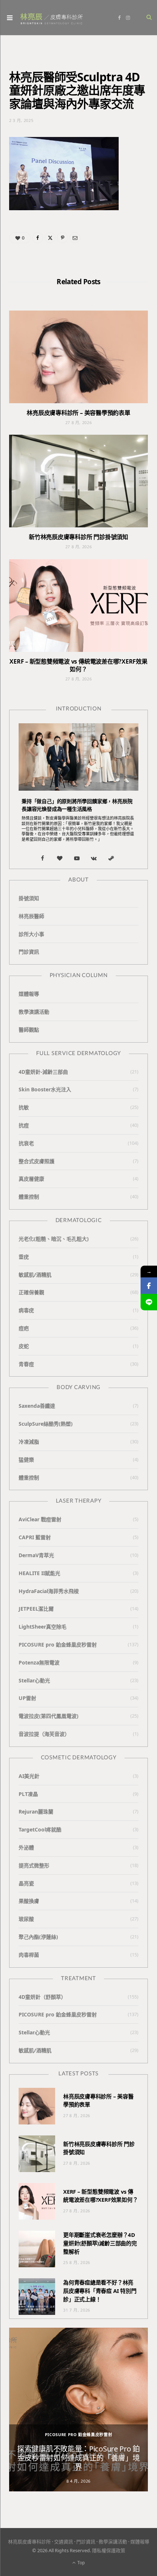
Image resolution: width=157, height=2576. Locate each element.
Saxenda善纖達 (37, 1406)
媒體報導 (29, 994)
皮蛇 (24, 1346)
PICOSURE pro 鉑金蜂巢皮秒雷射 (58, 1645)
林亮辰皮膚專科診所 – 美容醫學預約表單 (78, 413)
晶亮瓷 (26, 1883)
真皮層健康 (31, 1179)
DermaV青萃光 (36, 1555)
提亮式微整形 (34, 1865)
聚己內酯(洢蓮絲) (38, 1937)
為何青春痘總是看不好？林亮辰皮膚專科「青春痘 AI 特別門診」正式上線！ (100, 2291)
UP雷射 (27, 1698)
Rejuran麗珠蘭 (36, 1812)
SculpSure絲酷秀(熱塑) (46, 1424)
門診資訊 (29, 952)
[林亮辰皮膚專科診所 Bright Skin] (51, 18)
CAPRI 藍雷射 (35, 1537)
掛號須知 (29, 898)
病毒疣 (26, 1310)
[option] (78, 2410)
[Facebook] (38, 238)
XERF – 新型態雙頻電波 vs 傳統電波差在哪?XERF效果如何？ (78, 665)
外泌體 (26, 1847)
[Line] (149, 1302)
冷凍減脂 (29, 1442)
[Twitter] (50, 238)
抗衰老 (26, 1143)
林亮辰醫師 (31, 916)
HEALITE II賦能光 (39, 1573)
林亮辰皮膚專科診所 (29, 2542)
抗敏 (24, 1107)
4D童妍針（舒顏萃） (42, 1997)
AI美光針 (29, 1776)
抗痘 (24, 1125)
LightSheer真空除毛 (43, 1627)
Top (81, 2563)
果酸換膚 (29, 1901)
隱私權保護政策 (109, 2550)
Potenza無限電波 (39, 1662)
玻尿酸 (26, 1919)
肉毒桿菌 (29, 1955)
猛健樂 (26, 1460)
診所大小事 (31, 934)
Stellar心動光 (34, 1680)
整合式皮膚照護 (37, 1161)
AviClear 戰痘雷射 (40, 1519)
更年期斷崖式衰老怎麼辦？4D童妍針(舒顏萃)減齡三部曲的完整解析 (100, 2243)
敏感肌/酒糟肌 (35, 1275)
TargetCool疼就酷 (40, 1829)
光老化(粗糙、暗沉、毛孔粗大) (54, 1239)
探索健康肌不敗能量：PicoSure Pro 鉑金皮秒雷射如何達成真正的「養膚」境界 (78, 2458)
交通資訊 (64, 2542)
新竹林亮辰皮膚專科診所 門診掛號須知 (78, 537)
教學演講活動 (34, 1012)
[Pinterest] (62, 238)
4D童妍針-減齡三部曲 (43, 1072)
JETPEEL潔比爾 (36, 1609)
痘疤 (24, 1328)
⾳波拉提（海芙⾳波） (44, 1734)
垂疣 (24, 1257)
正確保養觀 (31, 1292)
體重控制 (29, 1197)
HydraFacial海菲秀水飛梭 (49, 1591)
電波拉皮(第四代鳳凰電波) (49, 1716)
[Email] (75, 238)
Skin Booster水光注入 (45, 1089)
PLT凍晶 (28, 1794)
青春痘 (26, 1364)
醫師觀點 (29, 1030)
